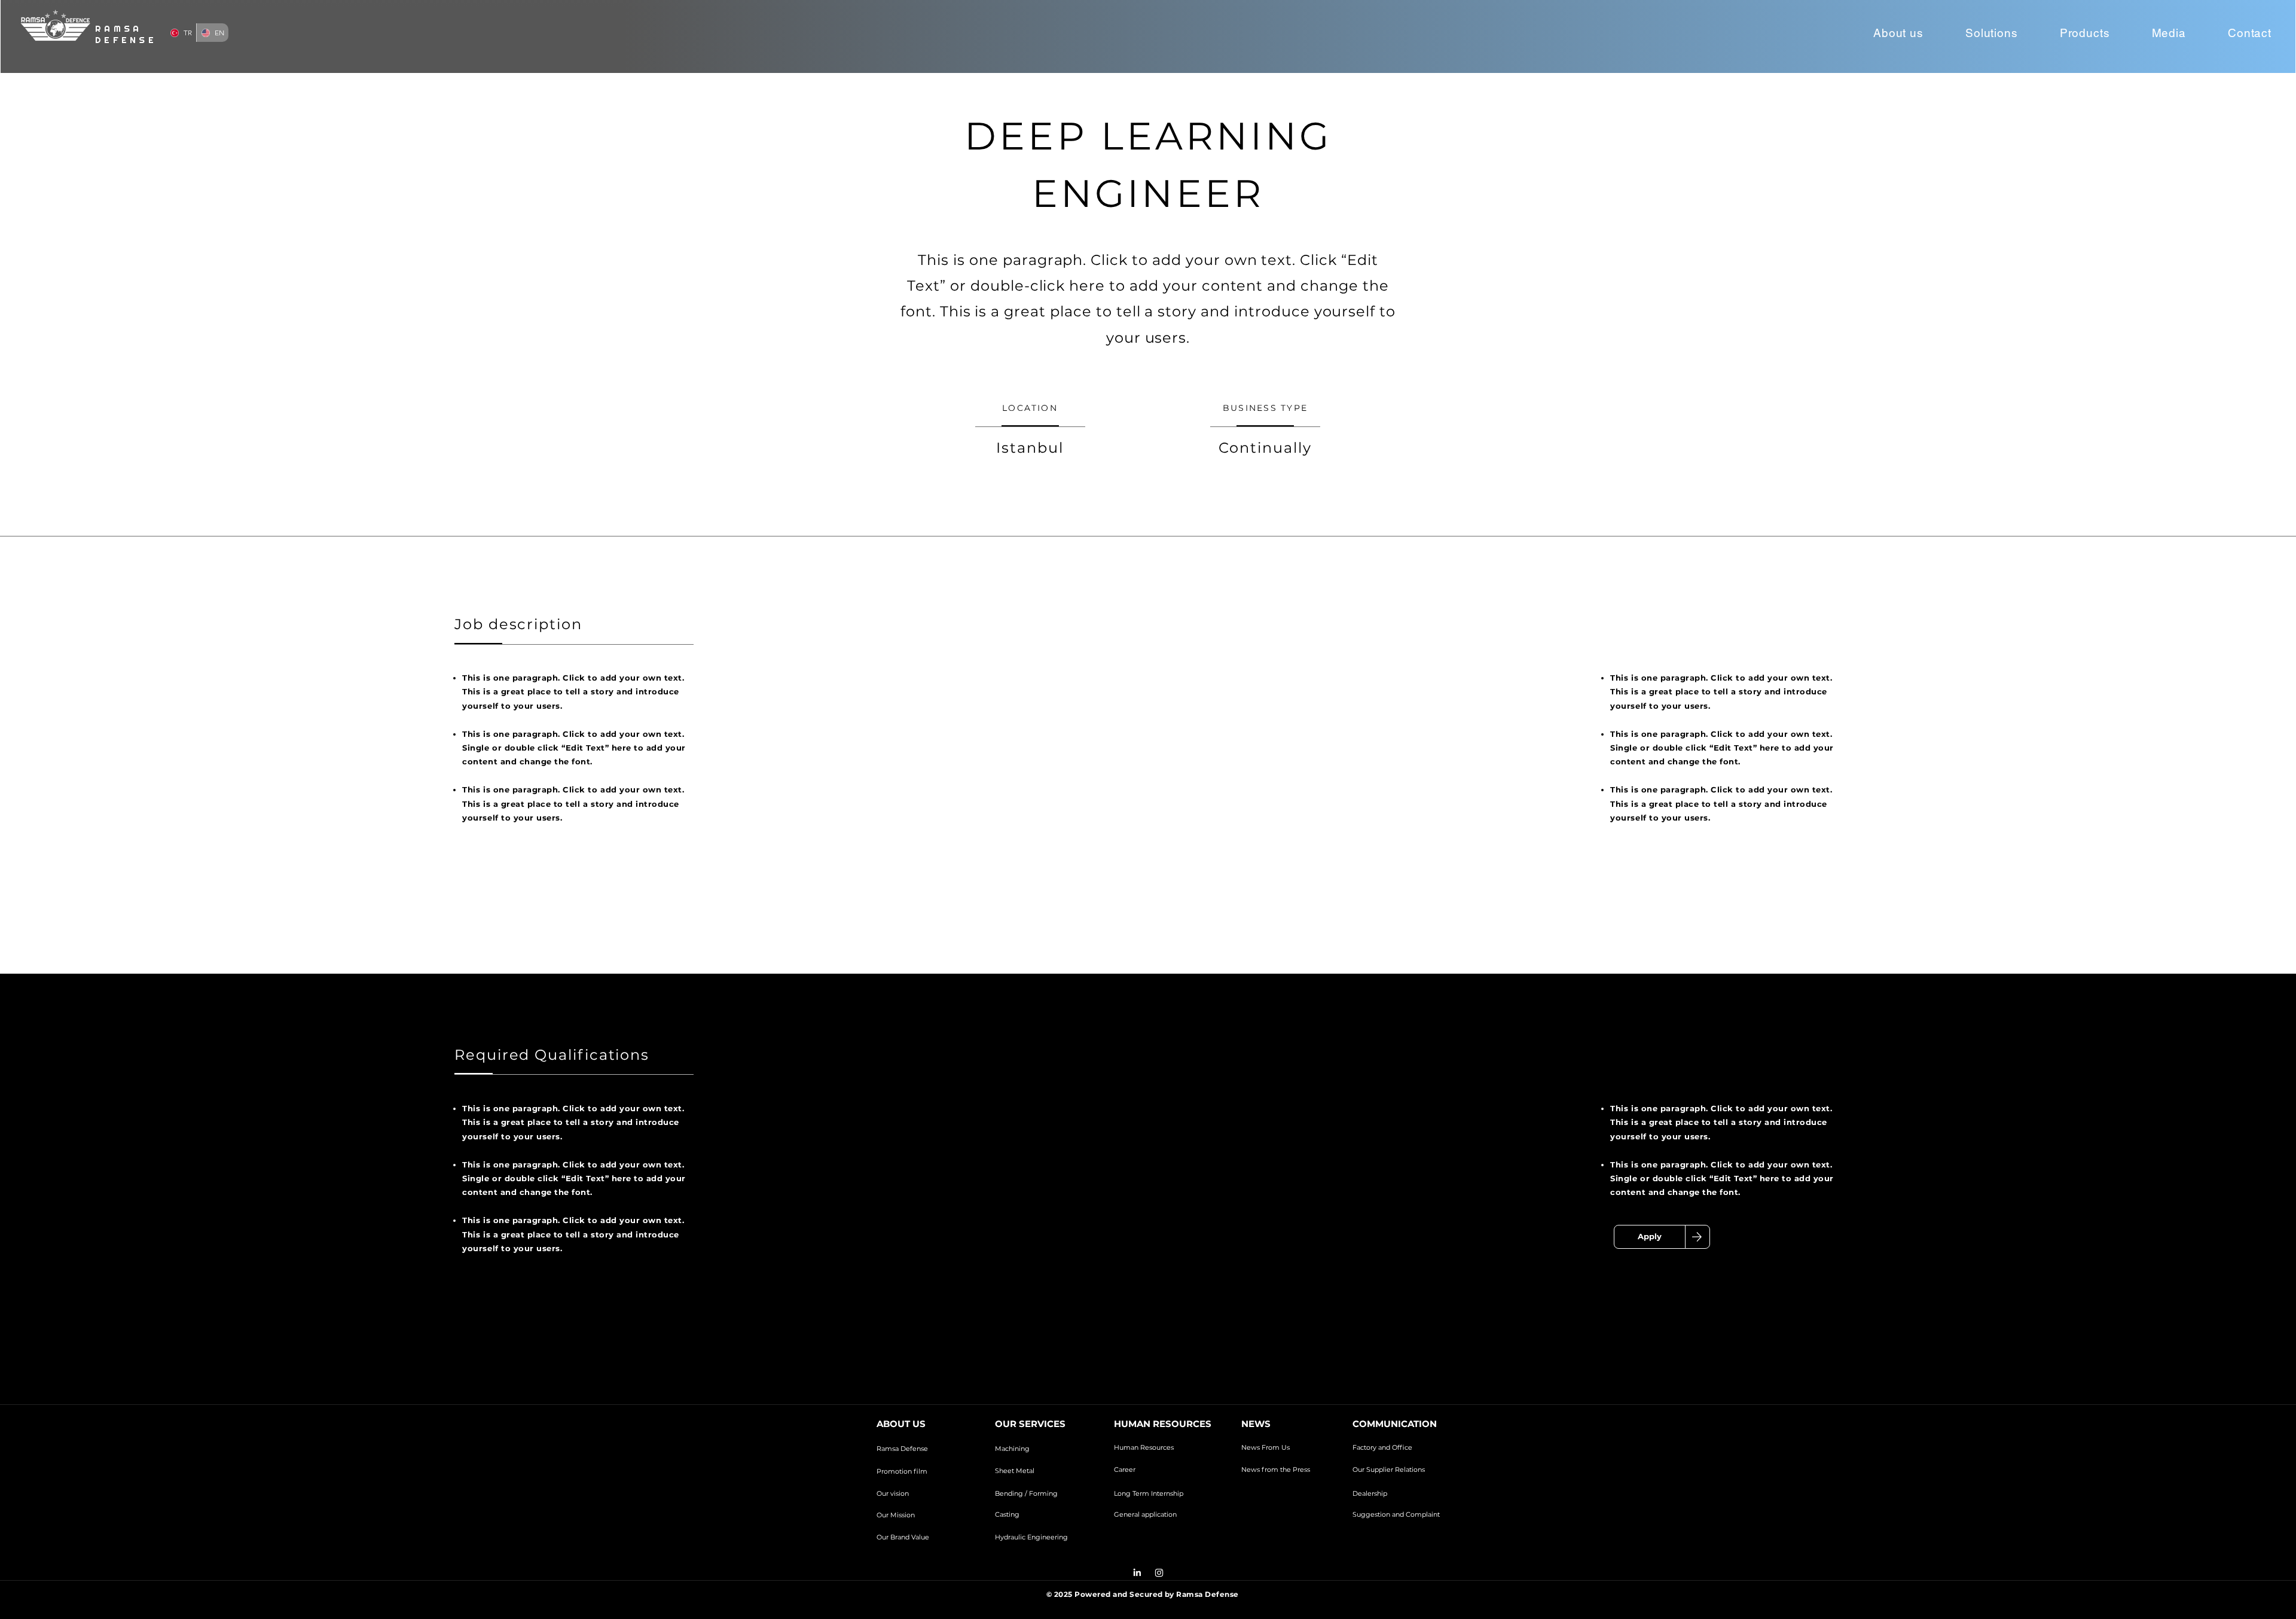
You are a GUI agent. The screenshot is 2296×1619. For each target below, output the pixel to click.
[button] (1898, 33)
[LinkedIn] (1137, 1573)
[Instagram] (1159, 1573)
